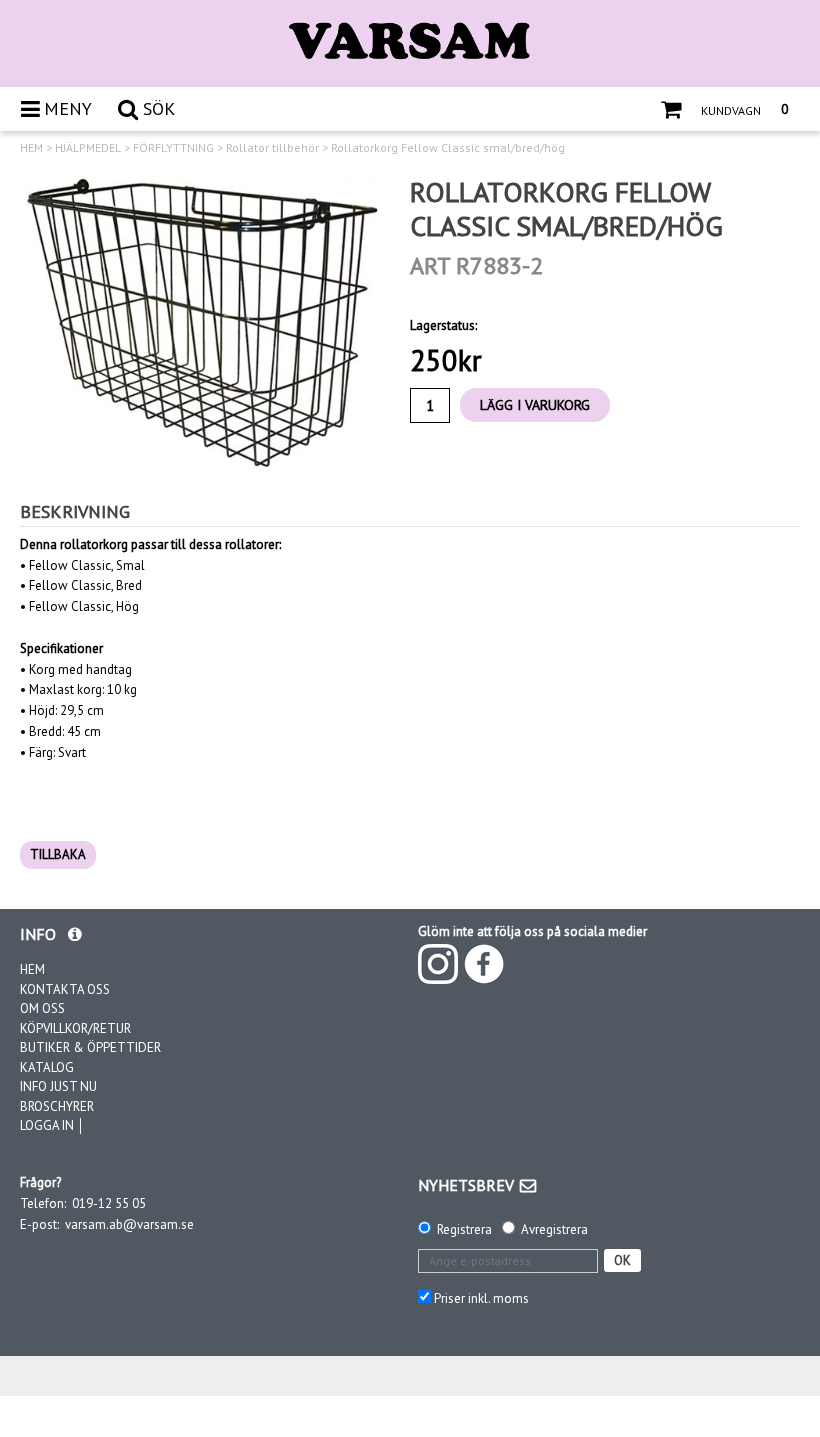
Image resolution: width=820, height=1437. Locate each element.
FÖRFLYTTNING (173, 148)
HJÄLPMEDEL (88, 148)
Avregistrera (554, 1229)
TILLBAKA (58, 854)
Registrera (464, 1229)
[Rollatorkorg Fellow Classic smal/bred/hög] (200, 323)
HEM (31, 148)
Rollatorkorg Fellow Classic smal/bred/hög (448, 148)
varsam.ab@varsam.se (129, 1224)
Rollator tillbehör (272, 148)
